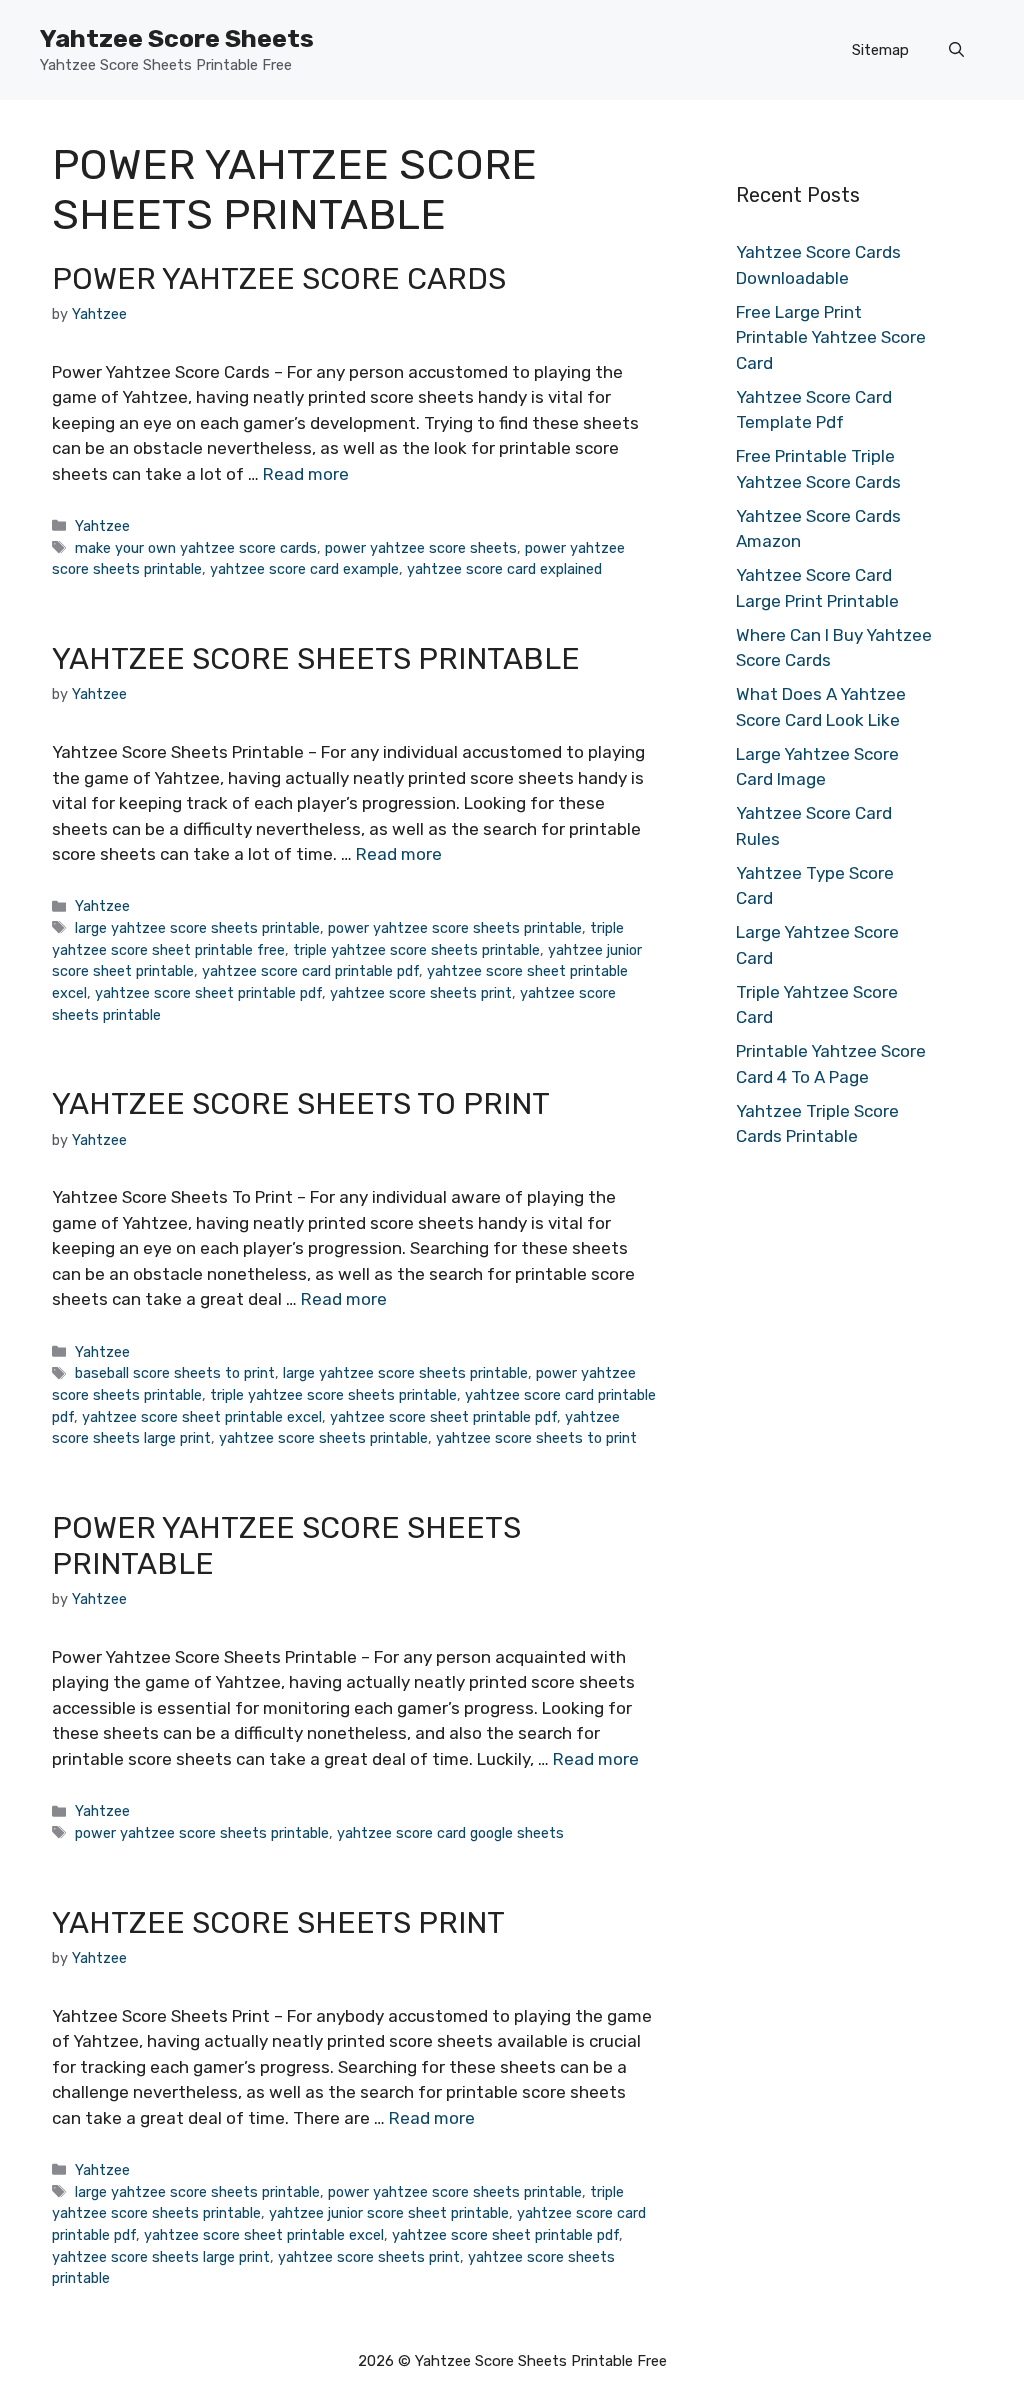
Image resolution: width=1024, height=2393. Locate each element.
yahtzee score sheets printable (323, 1438)
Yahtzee (102, 526)
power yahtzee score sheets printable (455, 928)
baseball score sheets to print (175, 1373)
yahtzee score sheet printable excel (202, 1417)
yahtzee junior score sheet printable (389, 2213)
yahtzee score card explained (504, 569)
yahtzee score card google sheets (450, 1833)
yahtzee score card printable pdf (310, 971)
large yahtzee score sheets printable (197, 928)
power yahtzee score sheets (421, 548)
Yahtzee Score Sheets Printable (316, 659)
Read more (306, 474)
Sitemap (880, 50)
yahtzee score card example (304, 569)
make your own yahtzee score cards (196, 548)
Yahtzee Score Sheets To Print (301, 1104)
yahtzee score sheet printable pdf (208, 993)
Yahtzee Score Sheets (177, 38)
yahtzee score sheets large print (161, 2257)
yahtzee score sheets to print (536, 1438)
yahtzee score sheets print (421, 993)
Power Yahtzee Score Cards (279, 279)
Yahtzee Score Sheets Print (278, 1923)
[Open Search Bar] (956, 50)
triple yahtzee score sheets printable (416, 950)
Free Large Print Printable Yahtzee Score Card (831, 337)
